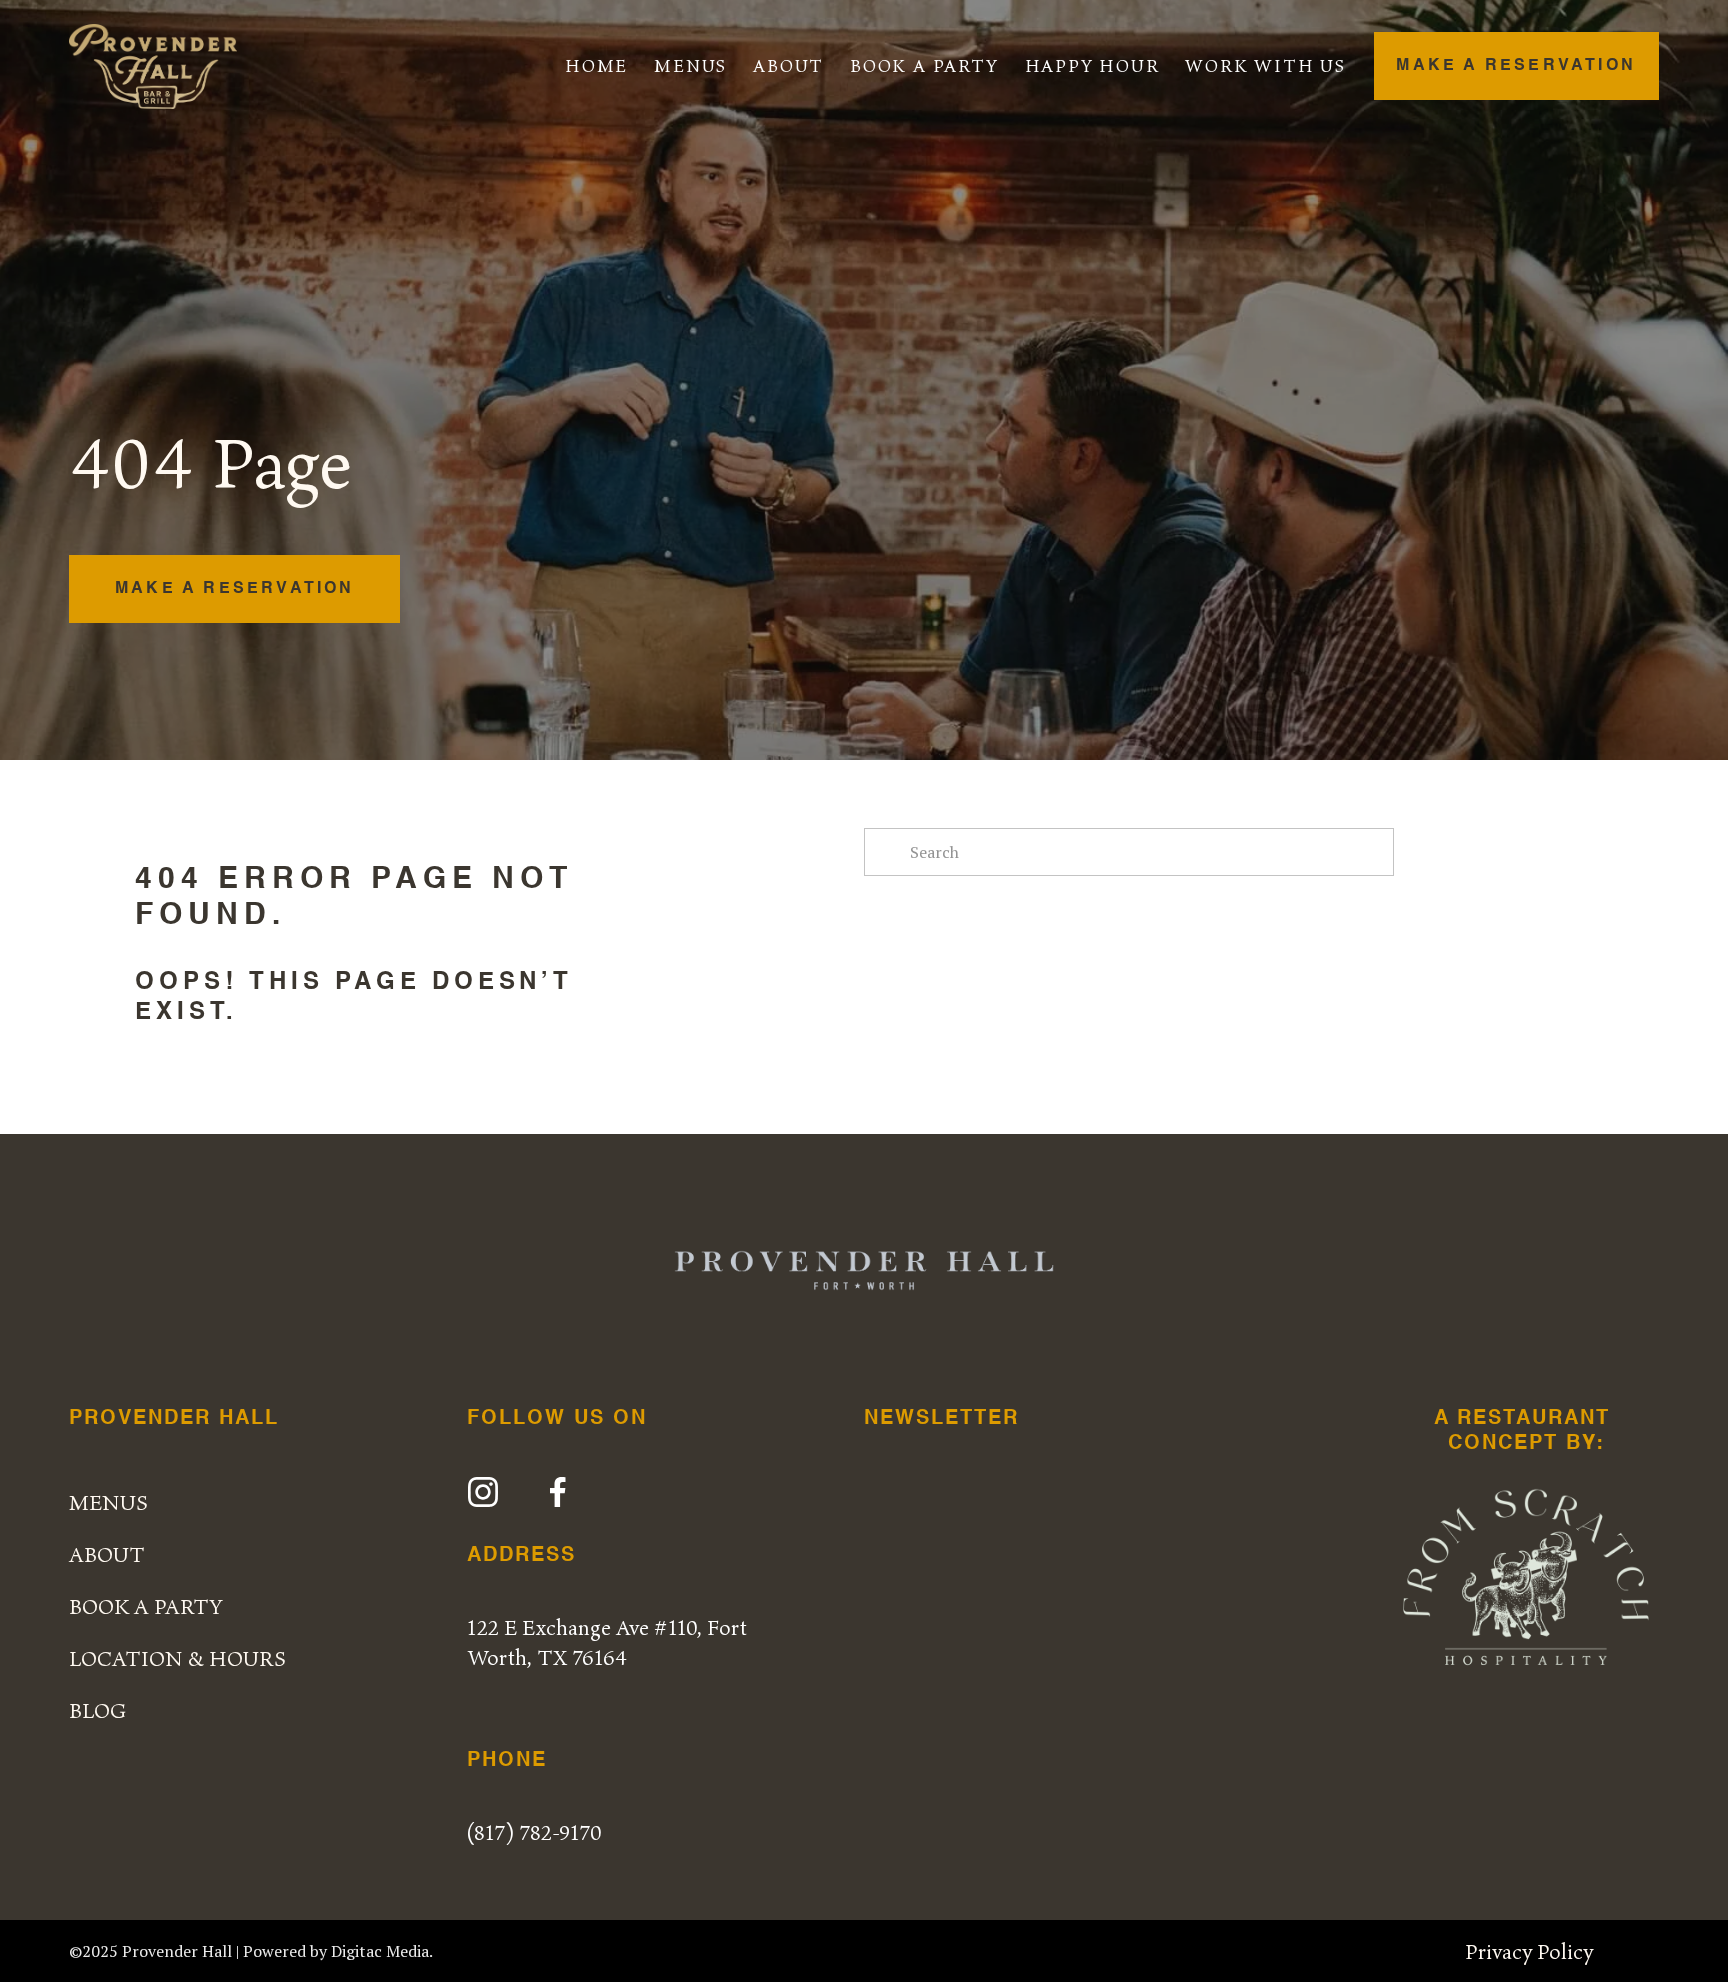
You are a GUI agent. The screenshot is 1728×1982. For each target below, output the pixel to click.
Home (596, 65)
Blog (97, 1710)
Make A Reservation (1516, 66)
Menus (690, 65)
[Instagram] (483, 1492)
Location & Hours (177, 1658)
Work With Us (1265, 65)
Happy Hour (1092, 65)
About (788, 65)
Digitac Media (380, 1951)
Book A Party (924, 65)
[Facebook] (558, 1492)
